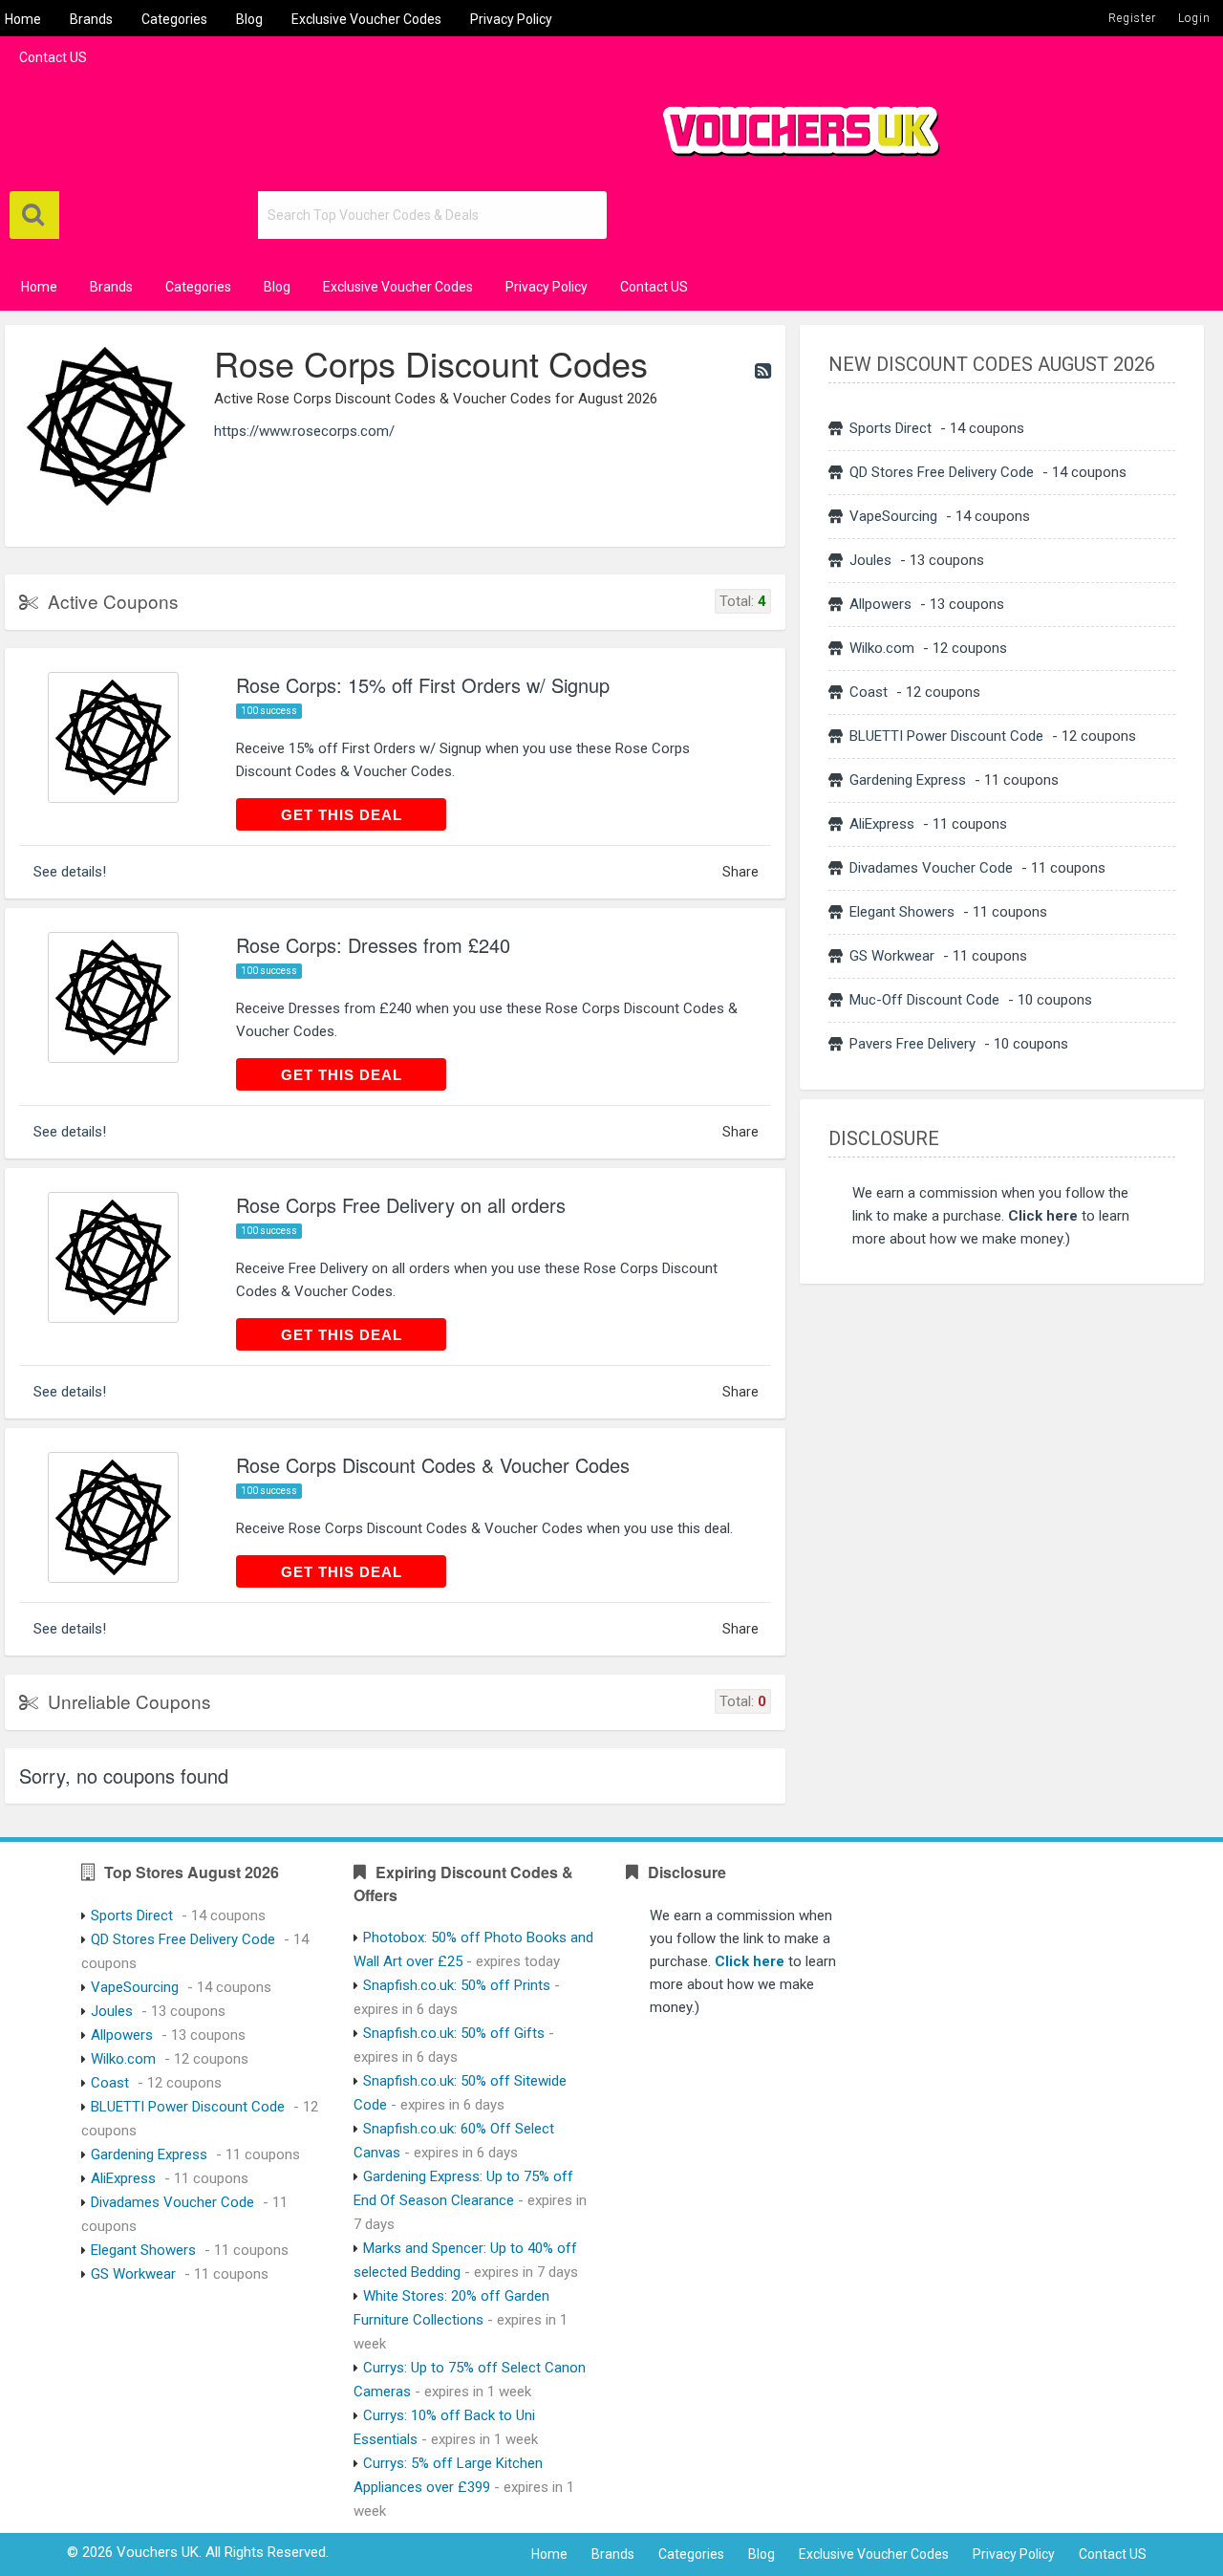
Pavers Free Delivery (912, 1044)
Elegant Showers (902, 912)
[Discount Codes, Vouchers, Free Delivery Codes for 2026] (793, 123)
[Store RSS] (763, 371)
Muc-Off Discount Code (924, 1000)
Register (1132, 18)
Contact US (53, 57)
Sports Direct (890, 428)
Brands (91, 19)
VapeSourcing (893, 516)
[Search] (34, 215)
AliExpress (882, 824)
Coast (869, 692)
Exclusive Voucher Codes (366, 19)
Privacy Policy (511, 19)
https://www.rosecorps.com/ (304, 431)
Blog (249, 19)
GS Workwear (892, 956)
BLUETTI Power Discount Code (946, 736)
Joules (870, 560)
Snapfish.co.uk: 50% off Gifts (454, 2033)
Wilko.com (882, 648)
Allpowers (880, 604)
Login (1194, 18)
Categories (174, 19)
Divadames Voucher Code (931, 868)
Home (23, 19)
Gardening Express (908, 780)
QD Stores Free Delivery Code (942, 472)
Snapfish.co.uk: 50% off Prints (457, 1985)
